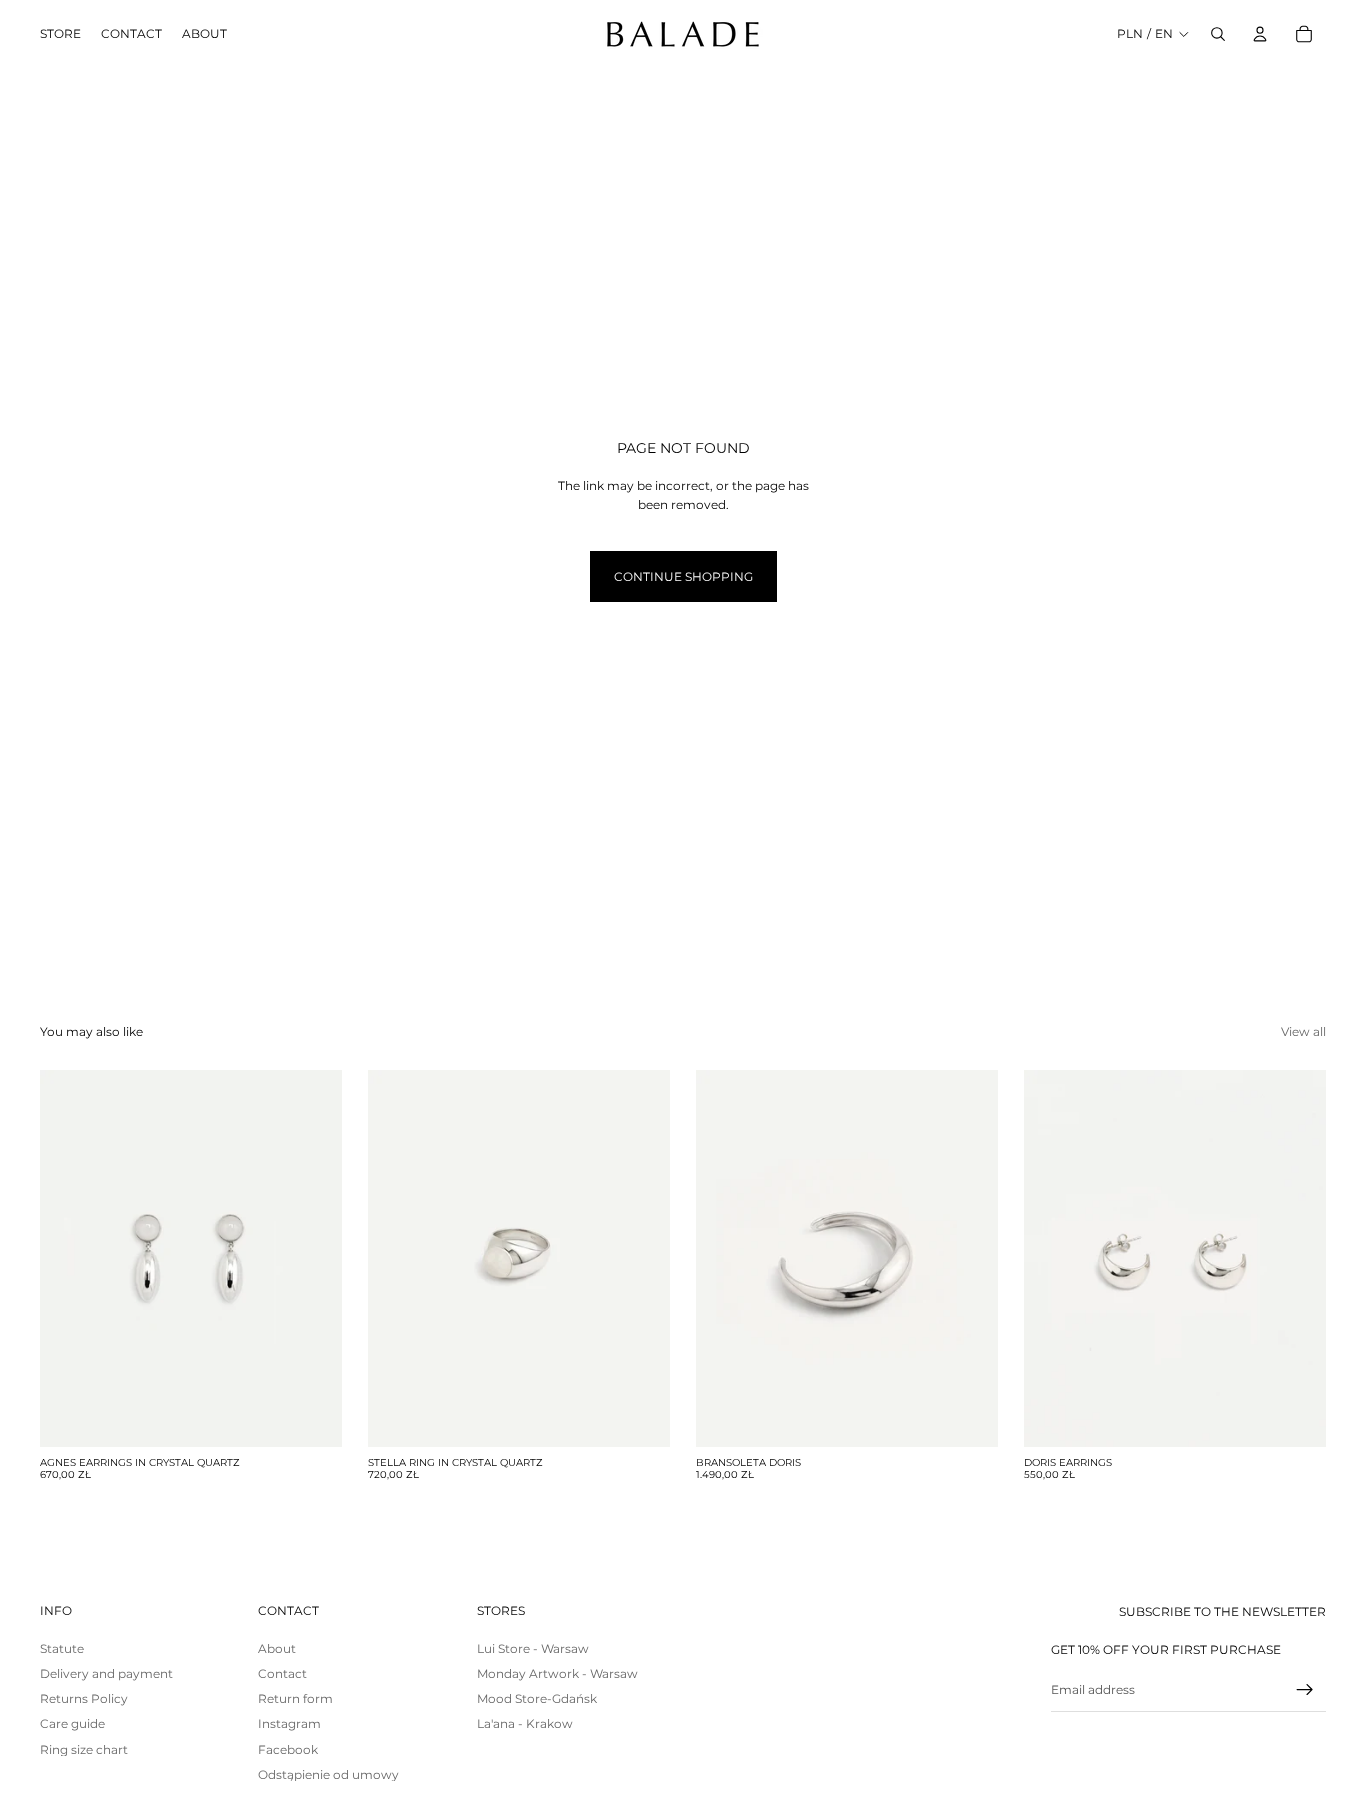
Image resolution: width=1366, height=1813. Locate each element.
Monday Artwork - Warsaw (557, 1673)
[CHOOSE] (639, 1416)
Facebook (288, 1749)
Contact (282, 1673)
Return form (295, 1698)
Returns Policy (84, 1698)
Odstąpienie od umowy (328, 1774)
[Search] (1218, 34)
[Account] (1260, 34)
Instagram (289, 1723)
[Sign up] (1305, 1690)
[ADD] (311, 1416)
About (277, 1648)
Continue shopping (683, 576)
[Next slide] (312, 1258)
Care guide (72, 1723)
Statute (62, 1648)
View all (1303, 1031)
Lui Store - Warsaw (533, 1648)
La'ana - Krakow (525, 1723)
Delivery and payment (106, 1673)
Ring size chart (84, 1749)
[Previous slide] (70, 1258)
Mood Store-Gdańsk (537, 1698)
